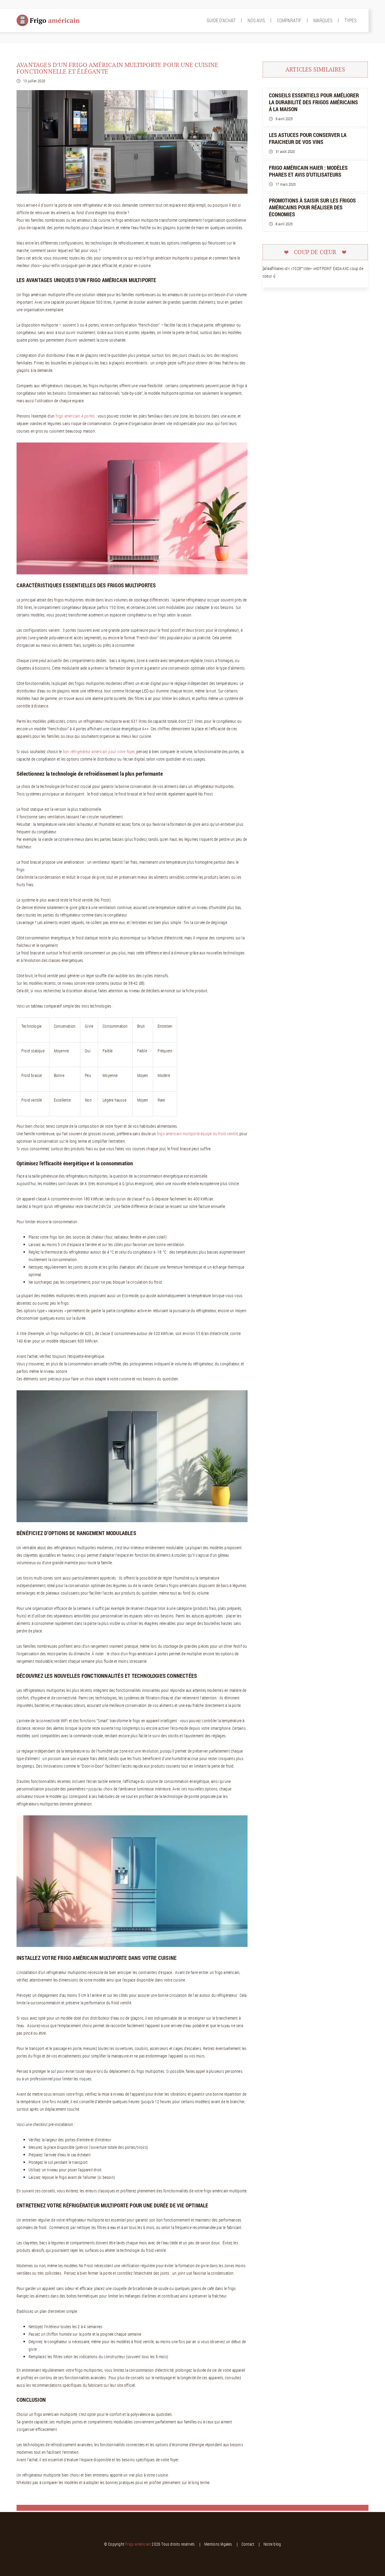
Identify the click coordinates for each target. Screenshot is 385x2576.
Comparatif (289, 20)
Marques (323, 20)
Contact (248, 2544)
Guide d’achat (221, 20)
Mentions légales (218, 2544)
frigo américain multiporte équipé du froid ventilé (197, 1134)
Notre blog (272, 2544)
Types (350, 20)
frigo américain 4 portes (75, 416)
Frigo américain (138, 2544)
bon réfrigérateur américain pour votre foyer (99, 751)
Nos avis (256, 20)
